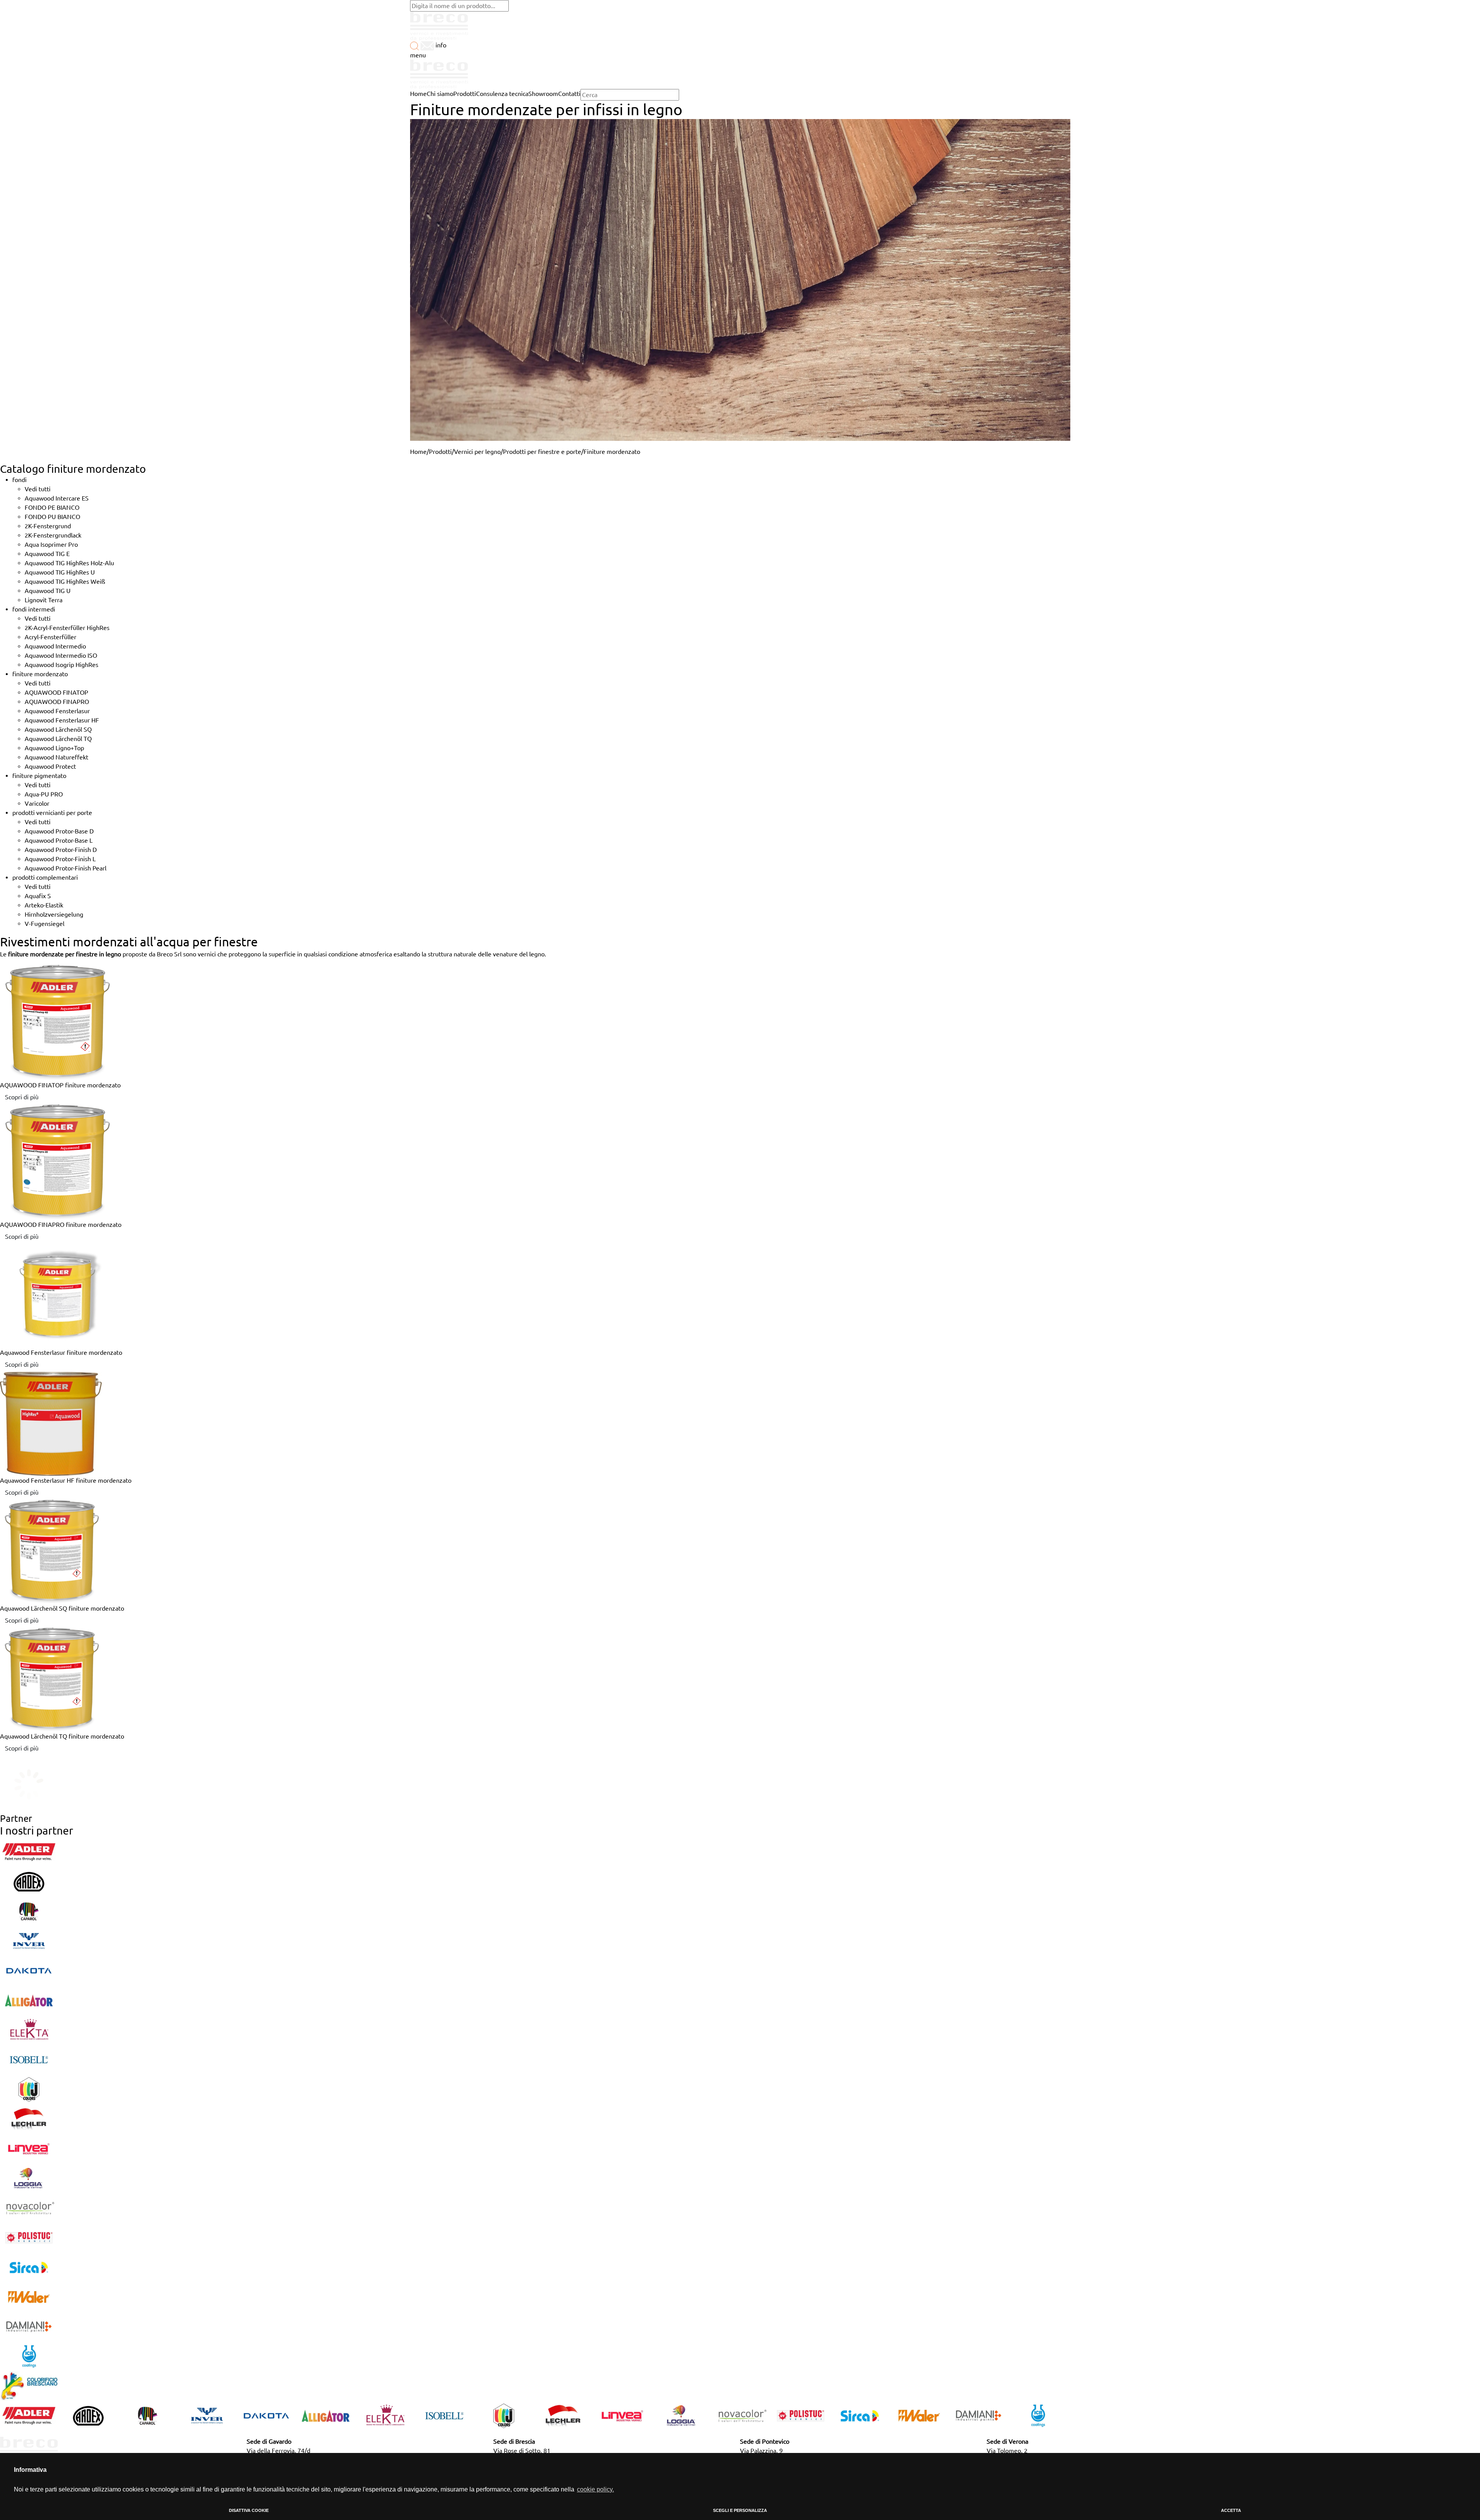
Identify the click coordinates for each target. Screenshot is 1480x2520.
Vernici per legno (477, 452)
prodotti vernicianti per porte (52, 813)
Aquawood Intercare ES (57, 498)
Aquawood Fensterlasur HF (62, 720)
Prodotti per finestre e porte (542, 452)
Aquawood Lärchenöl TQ (58, 739)
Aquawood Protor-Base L (59, 840)
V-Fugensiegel (45, 924)
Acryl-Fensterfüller (50, 637)
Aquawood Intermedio (55, 646)
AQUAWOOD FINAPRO (57, 702)
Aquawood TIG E (47, 554)
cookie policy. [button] (595, 2489)
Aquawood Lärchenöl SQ (58, 729)
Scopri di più (22, 1097)
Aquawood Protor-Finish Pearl (66, 868)
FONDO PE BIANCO (52, 507)
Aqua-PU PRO (44, 794)
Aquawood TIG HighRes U (60, 572)
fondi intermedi (34, 609)
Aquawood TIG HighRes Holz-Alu (69, 563)
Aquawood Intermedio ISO (61, 655)
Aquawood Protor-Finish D (61, 850)
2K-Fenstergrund (48, 526)
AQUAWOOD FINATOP (56, 692)
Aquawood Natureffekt (56, 757)
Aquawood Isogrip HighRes (61, 665)
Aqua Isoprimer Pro (51, 544)
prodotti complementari (45, 877)
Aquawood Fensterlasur (57, 711)
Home (418, 452)
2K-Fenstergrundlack (53, 535)
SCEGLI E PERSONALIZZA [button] (740, 2510)
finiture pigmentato (39, 776)
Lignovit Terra (44, 600)
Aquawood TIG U (48, 591)
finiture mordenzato (40, 674)
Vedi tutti (38, 489)
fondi (19, 480)
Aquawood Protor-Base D (59, 831)
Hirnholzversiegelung (54, 914)
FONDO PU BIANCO (52, 517)
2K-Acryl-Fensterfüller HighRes (67, 628)
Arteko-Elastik (44, 905)
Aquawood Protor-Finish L (60, 859)
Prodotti (440, 452)
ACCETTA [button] (1231, 2510)
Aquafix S (38, 896)
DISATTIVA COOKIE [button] (249, 2510)
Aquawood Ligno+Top (54, 748)
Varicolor (37, 803)
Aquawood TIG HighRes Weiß (65, 581)
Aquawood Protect (50, 766)
